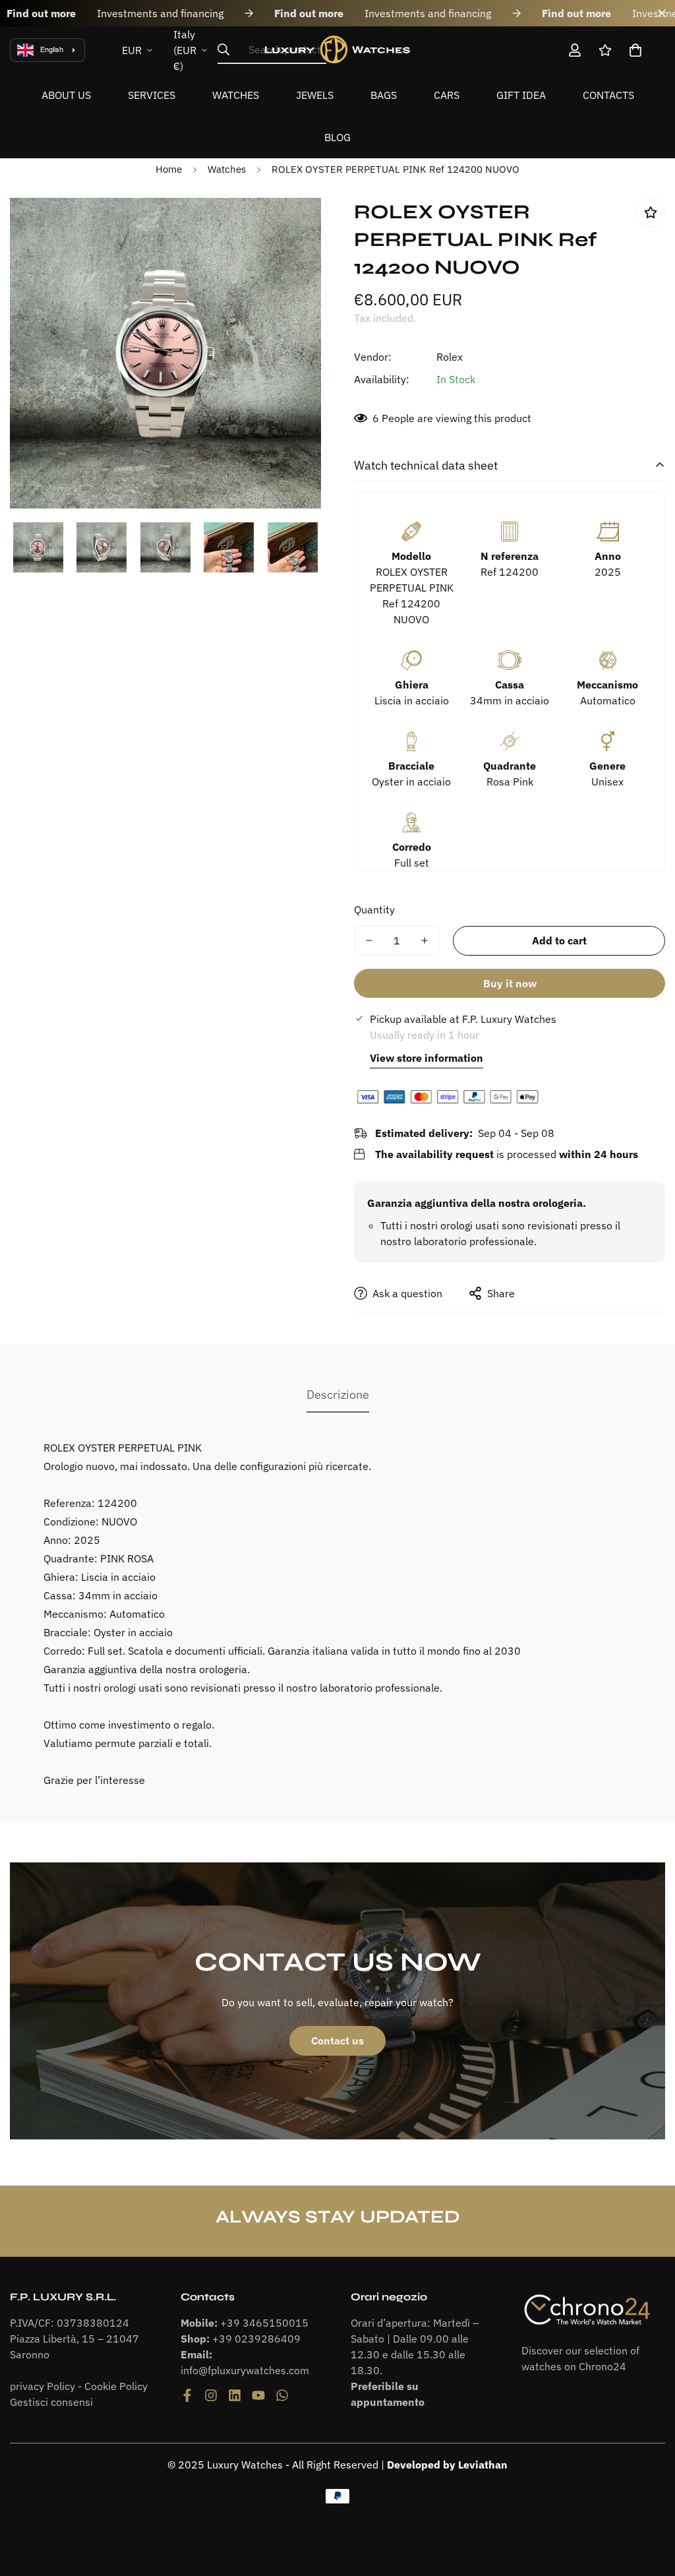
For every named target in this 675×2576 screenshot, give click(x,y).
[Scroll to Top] (649, 2504)
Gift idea (521, 95)
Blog (337, 137)
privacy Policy (43, 2386)
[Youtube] (258, 2395)
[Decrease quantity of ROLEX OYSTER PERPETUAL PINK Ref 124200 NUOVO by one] (369, 940)
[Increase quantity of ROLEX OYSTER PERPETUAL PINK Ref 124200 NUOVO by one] (425, 940)
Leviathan (483, 2465)
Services (152, 95)
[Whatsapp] (282, 2395)
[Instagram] (211, 2395)
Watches (236, 95)
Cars (447, 95)
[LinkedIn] (235, 2395)
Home (169, 169)
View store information (426, 1058)
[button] (635, 50)
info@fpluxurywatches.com (245, 2370)
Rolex (450, 357)
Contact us (337, 2040)
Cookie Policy (116, 2386)
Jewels (315, 95)
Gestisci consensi (51, 2402)
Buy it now (510, 983)
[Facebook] (187, 2395)
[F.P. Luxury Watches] (337, 50)
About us (66, 95)
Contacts (608, 95)
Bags (384, 95)
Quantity (374, 909)
